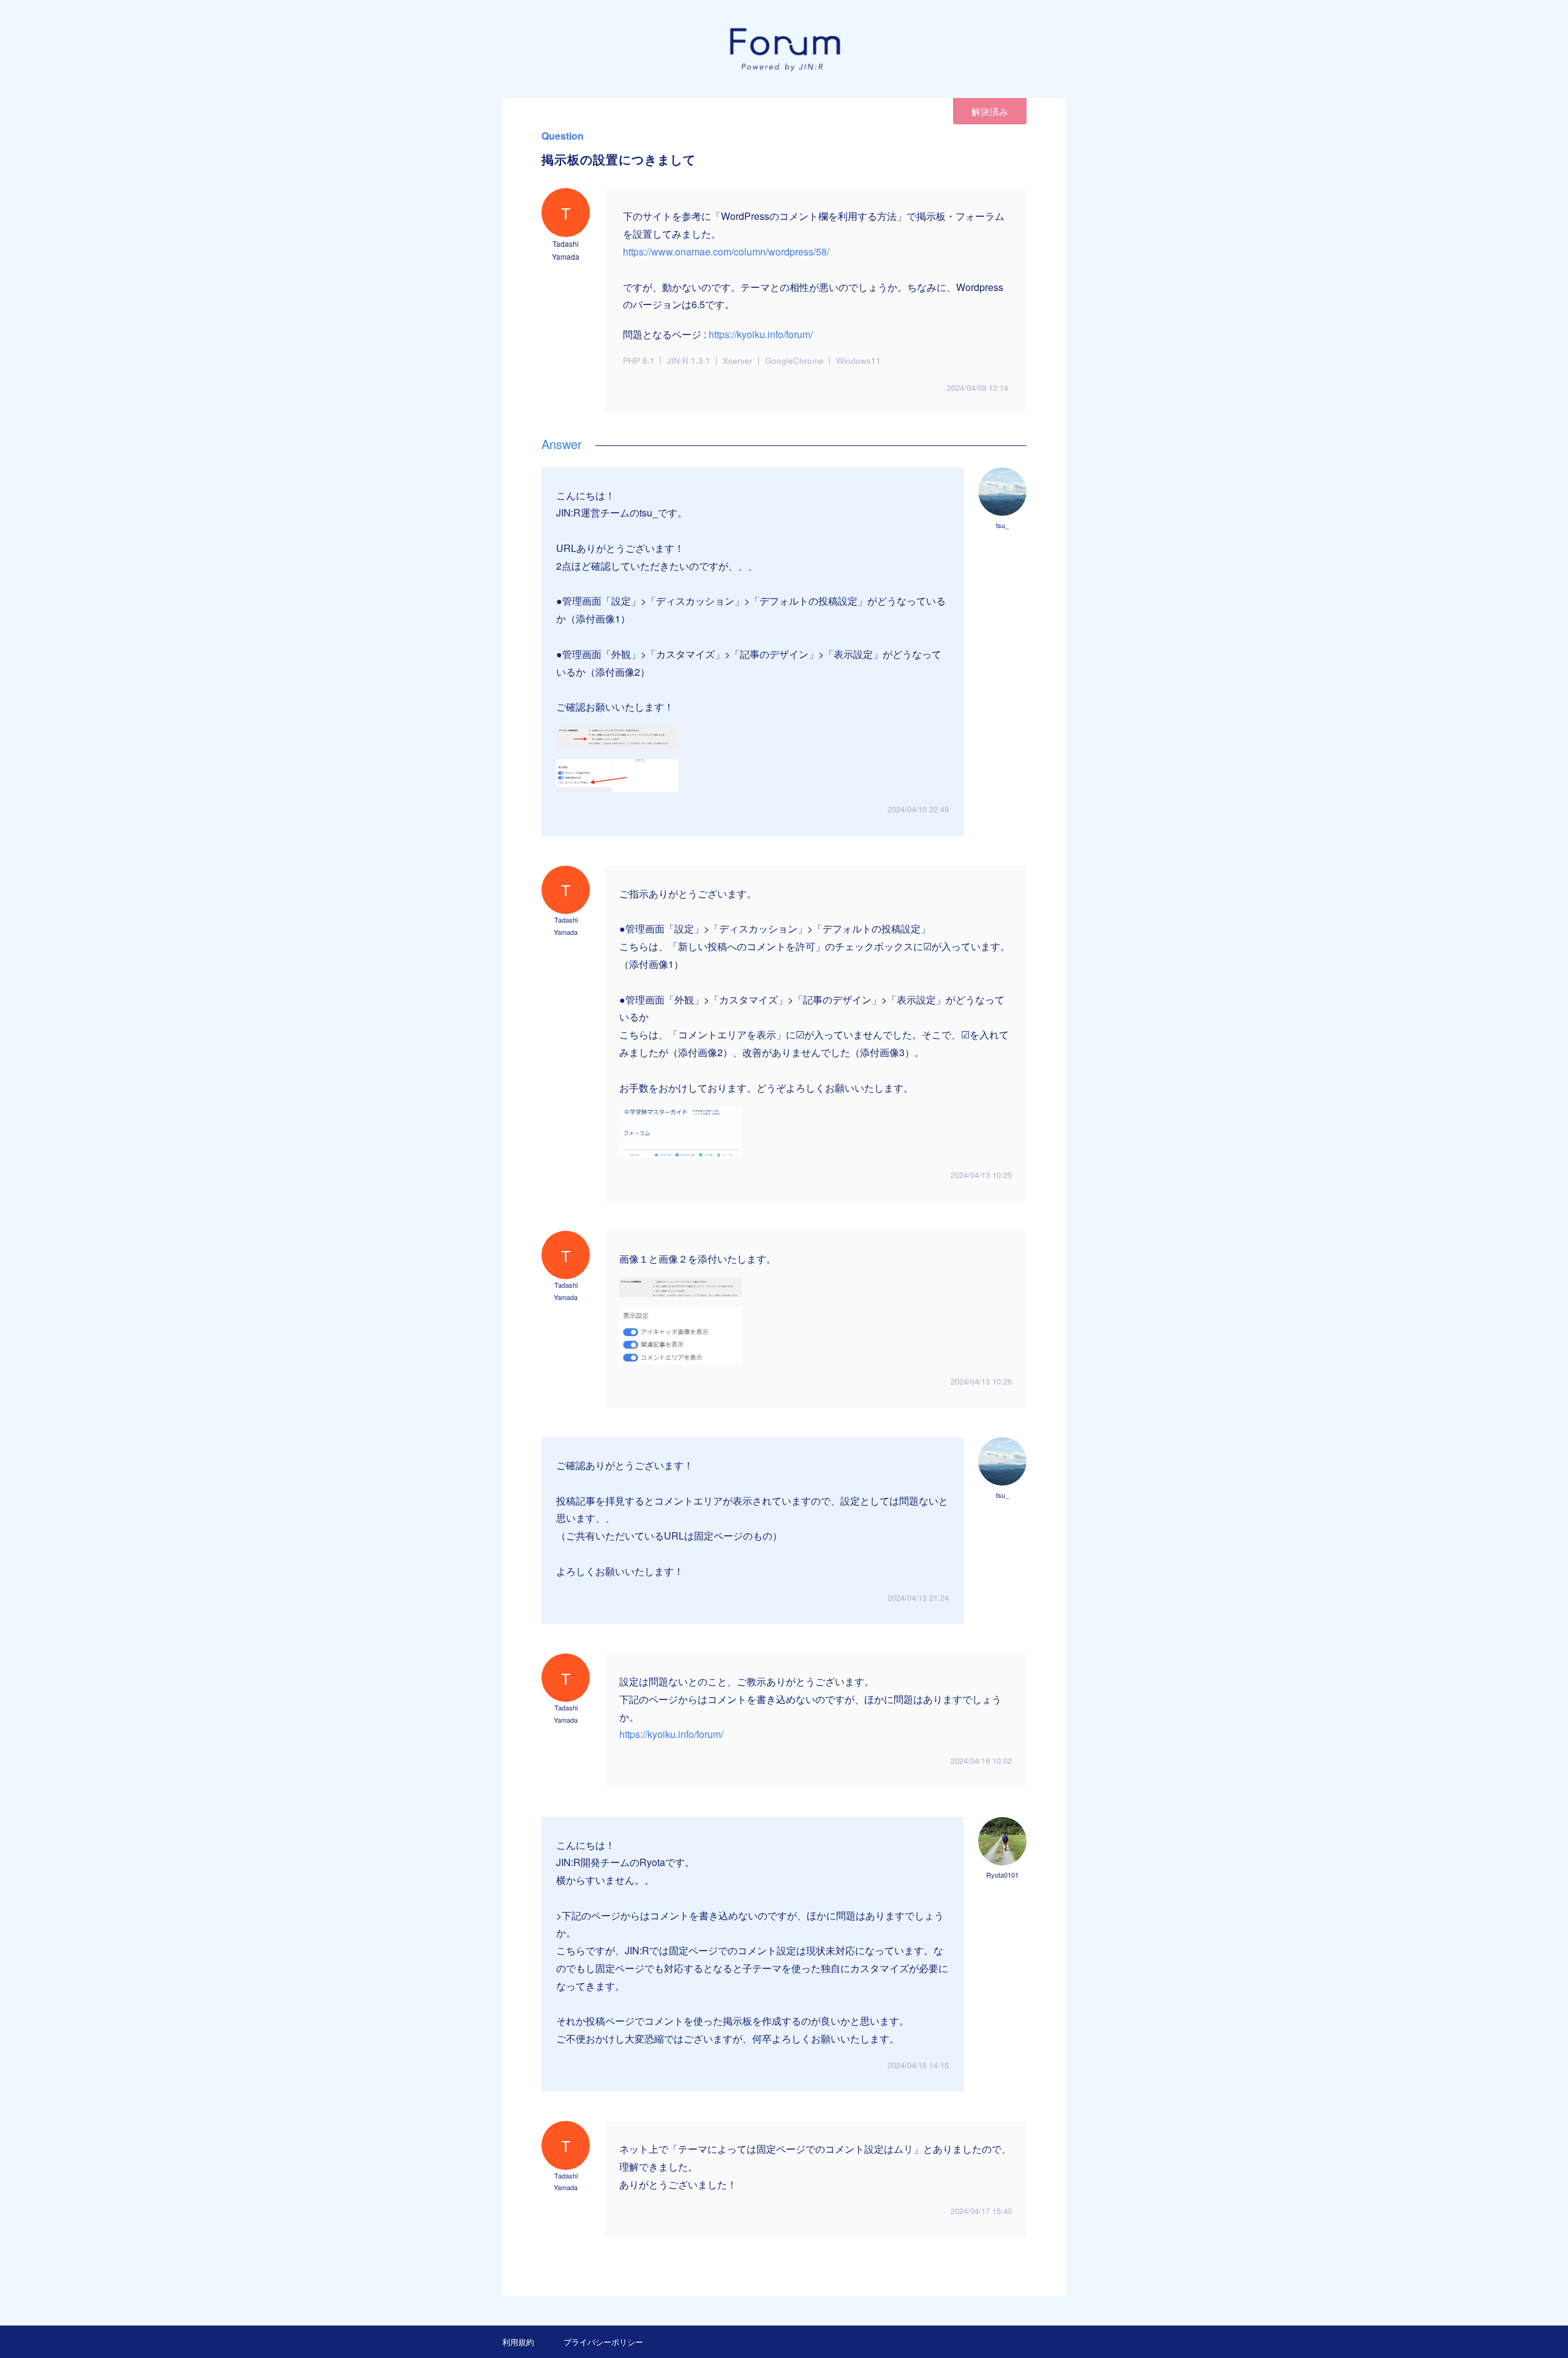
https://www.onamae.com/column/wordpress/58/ (726, 251)
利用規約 (518, 2342)
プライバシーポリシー (603, 2342)
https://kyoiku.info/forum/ (761, 334)
